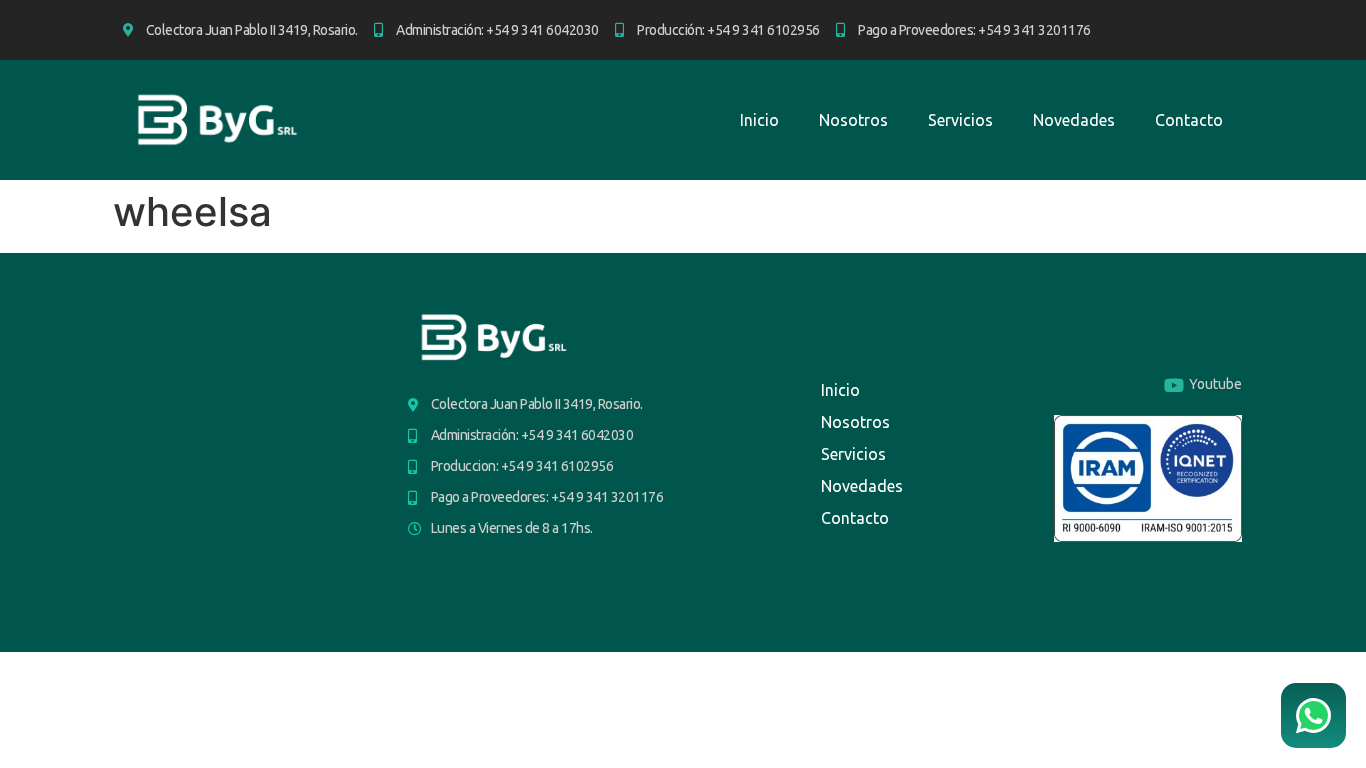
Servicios (960, 120)
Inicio (759, 120)
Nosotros (853, 120)
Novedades (1074, 120)
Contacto (1189, 120)
